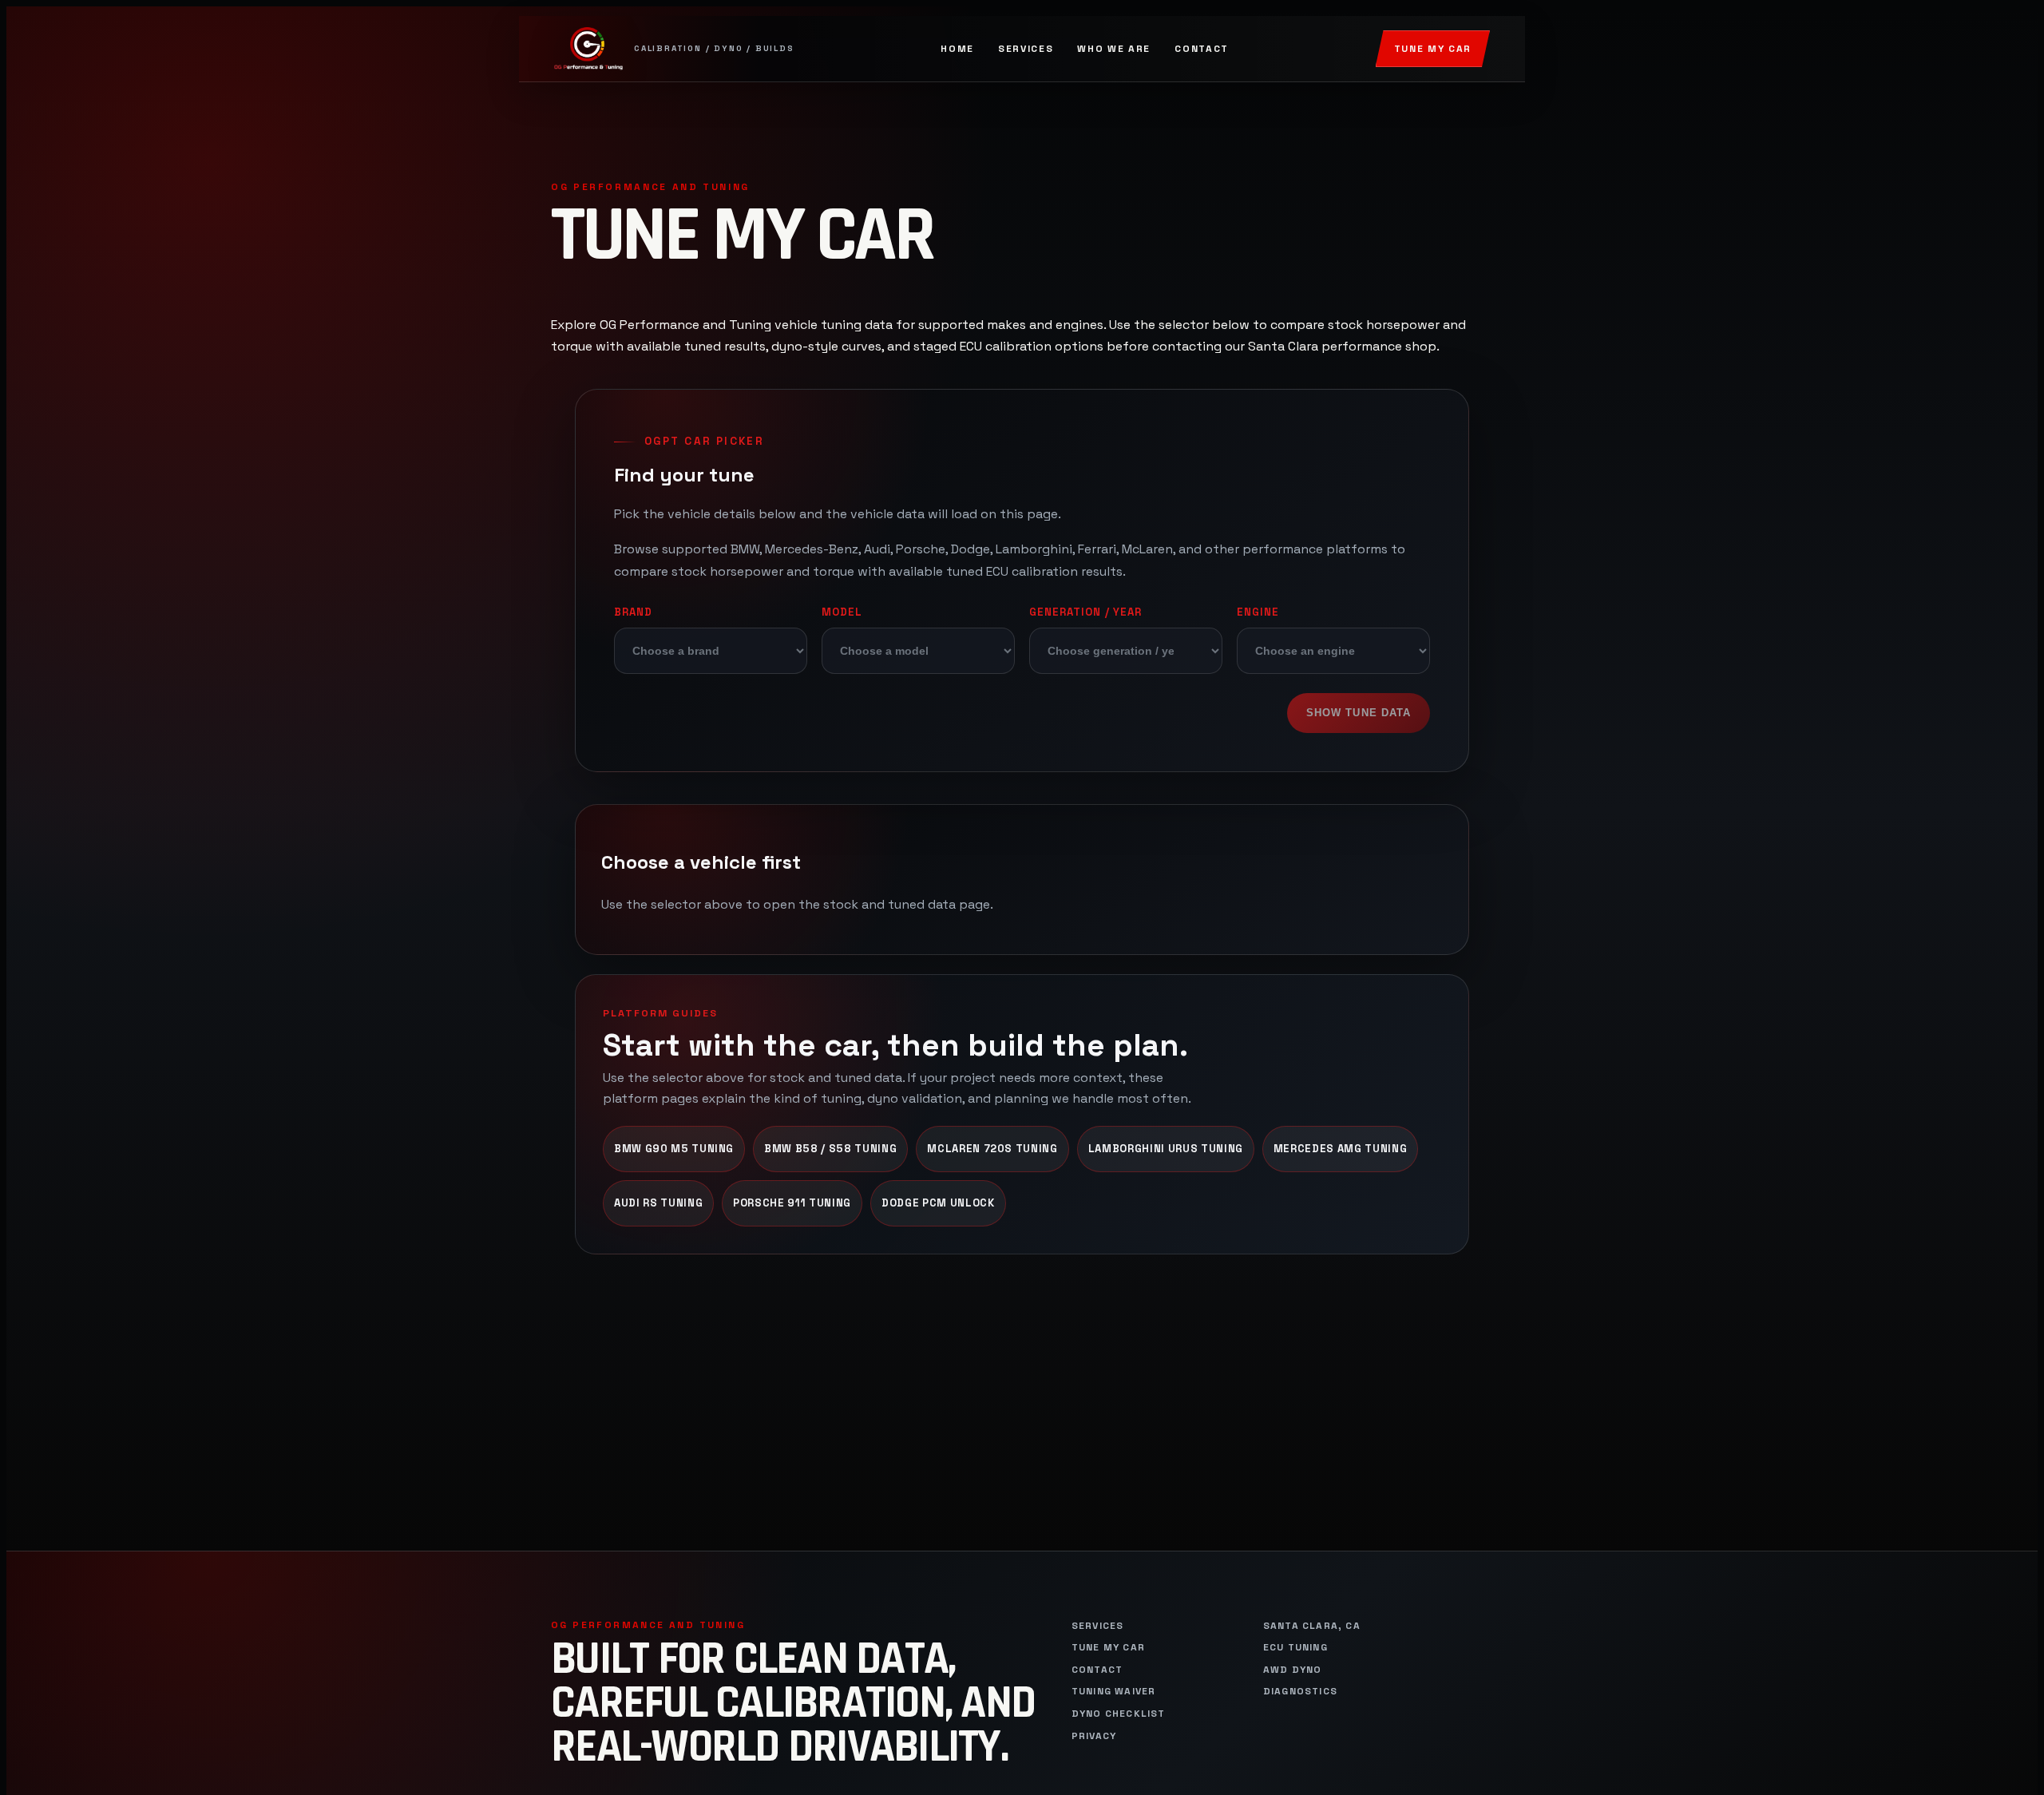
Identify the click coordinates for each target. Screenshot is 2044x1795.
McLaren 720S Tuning (992, 1149)
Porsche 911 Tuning (792, 1203)
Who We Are (1114, 49)
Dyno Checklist (1119, 1714)
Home (957, 49)
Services (1026, 49)
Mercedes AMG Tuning (1340, 1149)
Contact (1202, 49)
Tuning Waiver (1114, 1692)
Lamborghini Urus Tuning (1166, 1149)
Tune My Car (1433, 49)
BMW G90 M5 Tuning (674, 1149)
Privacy (1094, 1736)
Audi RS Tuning (658, 1203)
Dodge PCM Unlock (938, 1203)
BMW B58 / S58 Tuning (830, 1149)
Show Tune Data (1359, 713)
